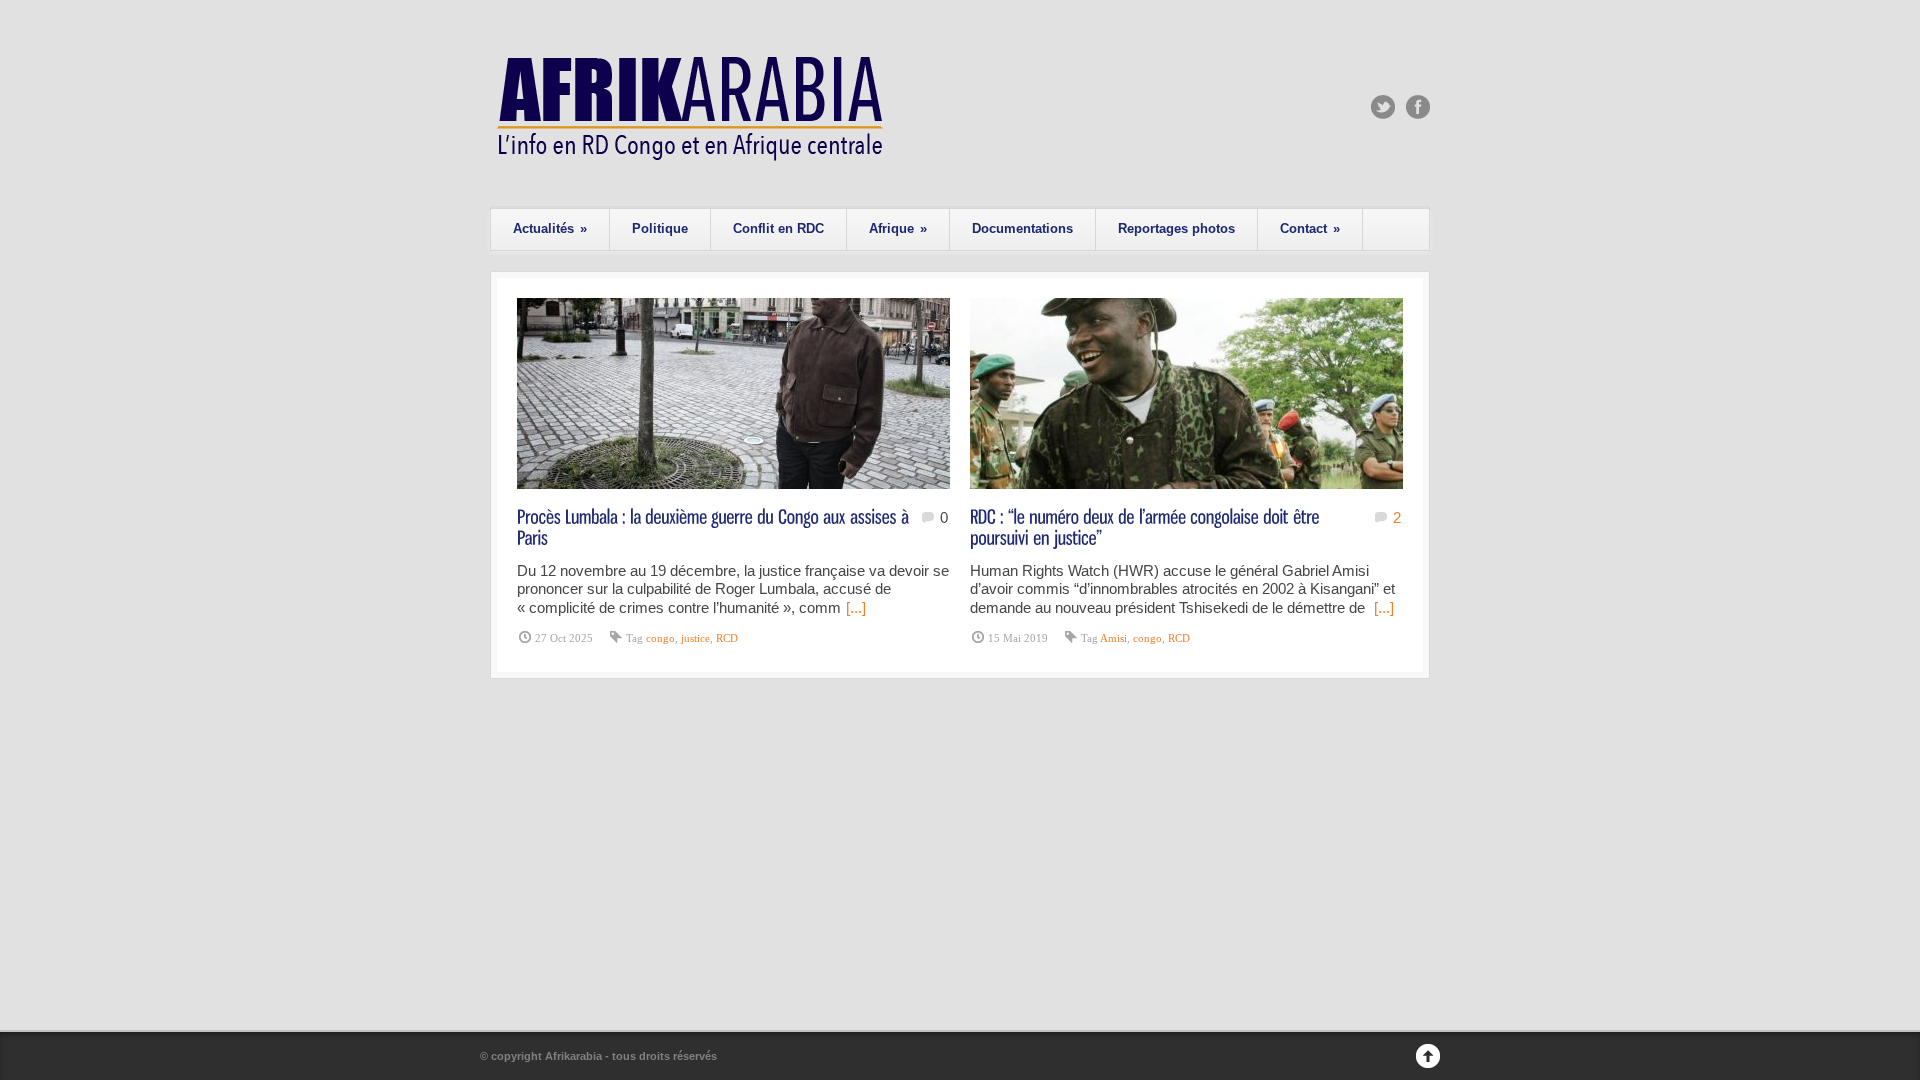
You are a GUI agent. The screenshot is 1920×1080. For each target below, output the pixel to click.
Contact (1310, 228)
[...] (856, 607)
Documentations (1022, 228)
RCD (727, 638)
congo (660, 638)
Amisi (1113, 638)
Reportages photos (1176, 228)
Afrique (898, 228)
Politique (660, 228)
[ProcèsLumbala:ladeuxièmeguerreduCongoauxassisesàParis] (715, 526)
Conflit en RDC (778, 228)
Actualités (550, 228)
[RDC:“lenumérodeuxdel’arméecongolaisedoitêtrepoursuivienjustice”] (1147, 526)
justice (695, 638)
